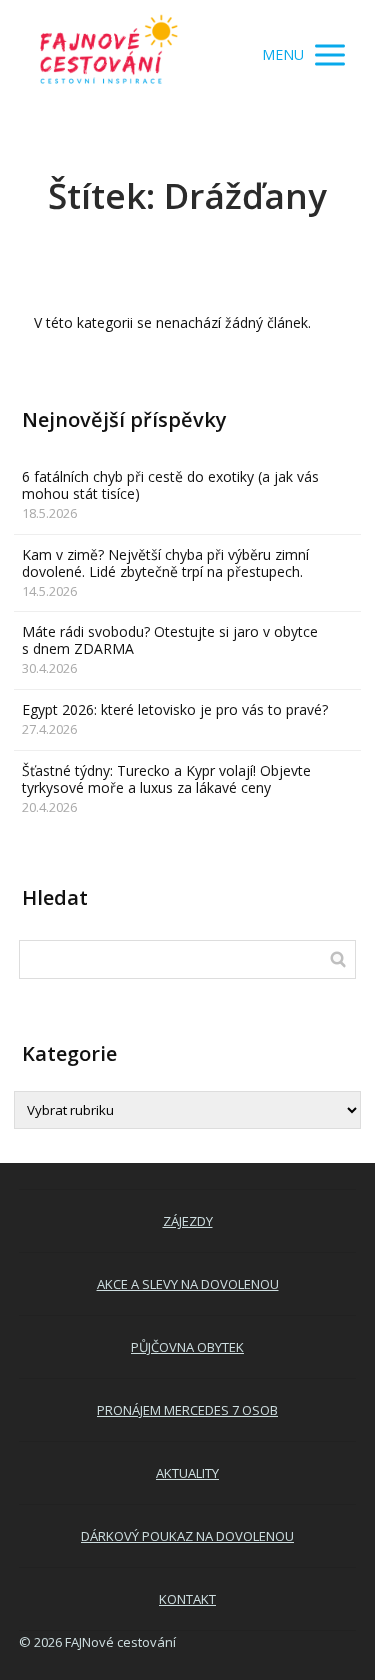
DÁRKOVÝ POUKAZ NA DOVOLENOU (187, 1536)
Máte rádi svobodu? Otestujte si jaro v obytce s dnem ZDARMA (170, 640)
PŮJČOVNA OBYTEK (187, 1347)
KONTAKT (187, 1599)
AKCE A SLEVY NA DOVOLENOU (188, 1284)
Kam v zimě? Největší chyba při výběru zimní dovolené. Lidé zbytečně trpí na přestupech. (165, 563)
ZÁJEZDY (188, 1221)
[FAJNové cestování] (109, 55)
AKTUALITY (187, 1473)
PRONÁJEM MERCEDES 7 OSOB (187, 1410)
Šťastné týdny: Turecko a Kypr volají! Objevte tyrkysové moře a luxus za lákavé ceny (166, 779)
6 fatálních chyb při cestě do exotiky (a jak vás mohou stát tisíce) (170, 485)
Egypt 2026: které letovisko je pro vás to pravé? (175, 709)
